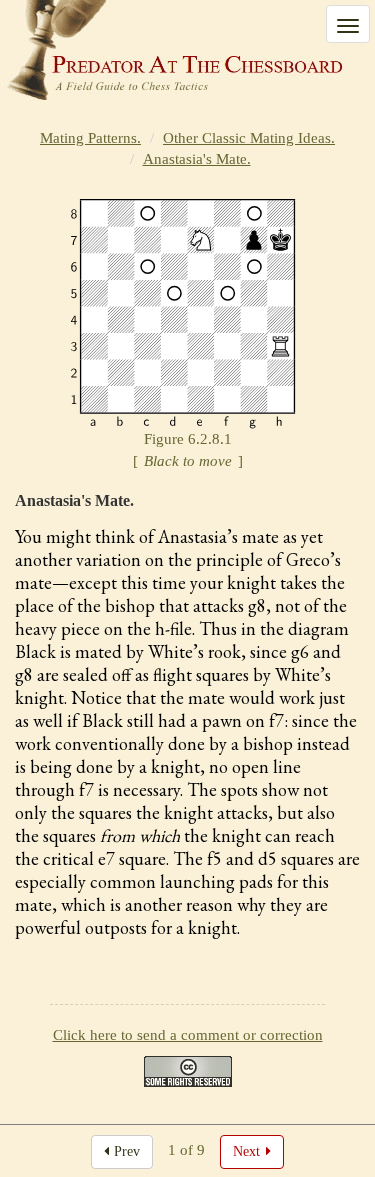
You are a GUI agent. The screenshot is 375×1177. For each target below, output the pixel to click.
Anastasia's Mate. (197, 159)
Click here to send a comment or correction (188, 1035)
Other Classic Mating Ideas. (249, 138)
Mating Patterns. (90, 138)
